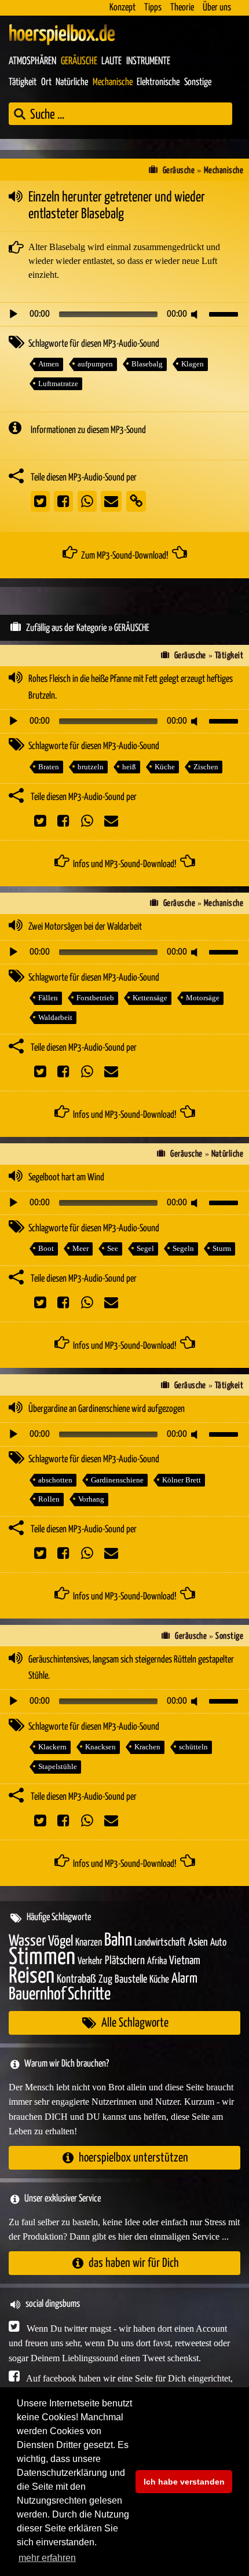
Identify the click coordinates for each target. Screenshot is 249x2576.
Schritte (89, 1995)
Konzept (122, 8)
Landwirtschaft (160, 1943)
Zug (105, 1979)
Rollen (49, 1499)
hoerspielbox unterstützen (133, 2158)
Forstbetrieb (95, 998)
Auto (218, 1943)
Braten (49, 767)
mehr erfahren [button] (47, 2558)
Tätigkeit (23, 82)
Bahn (118, 1940)
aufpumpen (95, 364)
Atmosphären (32, 61)
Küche (165, 767)
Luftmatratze (58, 384)
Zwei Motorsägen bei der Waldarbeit (85, 927)
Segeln (183, 1248)
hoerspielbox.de (62, 35)
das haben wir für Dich (134, 2263)
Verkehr (90, 1962)
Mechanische (113, 82)
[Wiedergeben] (13, 314)
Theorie (182, 8)
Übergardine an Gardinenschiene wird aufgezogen (107, 1409)
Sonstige (198, 82)
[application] (124, 314)
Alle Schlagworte (135, 2023)
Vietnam (185, 1961)
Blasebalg (147, 364)
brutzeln (91, 767)
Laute (111, 61)
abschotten (55, 1480)
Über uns (217, 8)
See (113, 1248)
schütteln (193, 1747)
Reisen (32, 1977)
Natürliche (72, 82)
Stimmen (42, 1957)
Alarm (184, 1979)
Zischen (206, 767)
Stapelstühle (58, 1766)
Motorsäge (203, 998)
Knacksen (100, 1747)
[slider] (225, 313)
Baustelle (131, 1979)
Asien (198, 1942)
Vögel (61, 1942)
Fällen (48, 998)
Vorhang (91, 1499)
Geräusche (79, 61)
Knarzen (89, 1943)
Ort (46, 82)
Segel (145, 1248)
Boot (46, 1248)
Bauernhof (37, 1995)
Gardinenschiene (117, 1480)
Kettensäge (150, 998)
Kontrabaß (76, 1979)
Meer (80, 1248)
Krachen (147, 1747)
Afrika (157, 1962)
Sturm (222, 1248)
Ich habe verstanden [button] (184, 2482)
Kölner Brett (182, 1480)
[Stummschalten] (196, 314)
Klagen (193, 364)
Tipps (153, 8)
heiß (129, 767)
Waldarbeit (55, 1017)
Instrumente (148, 61)
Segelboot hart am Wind (66, 1178)
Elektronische (158, 82)
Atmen (49, 364)
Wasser (27, 1942)
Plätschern (125, 1961)
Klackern (52, 1747)
